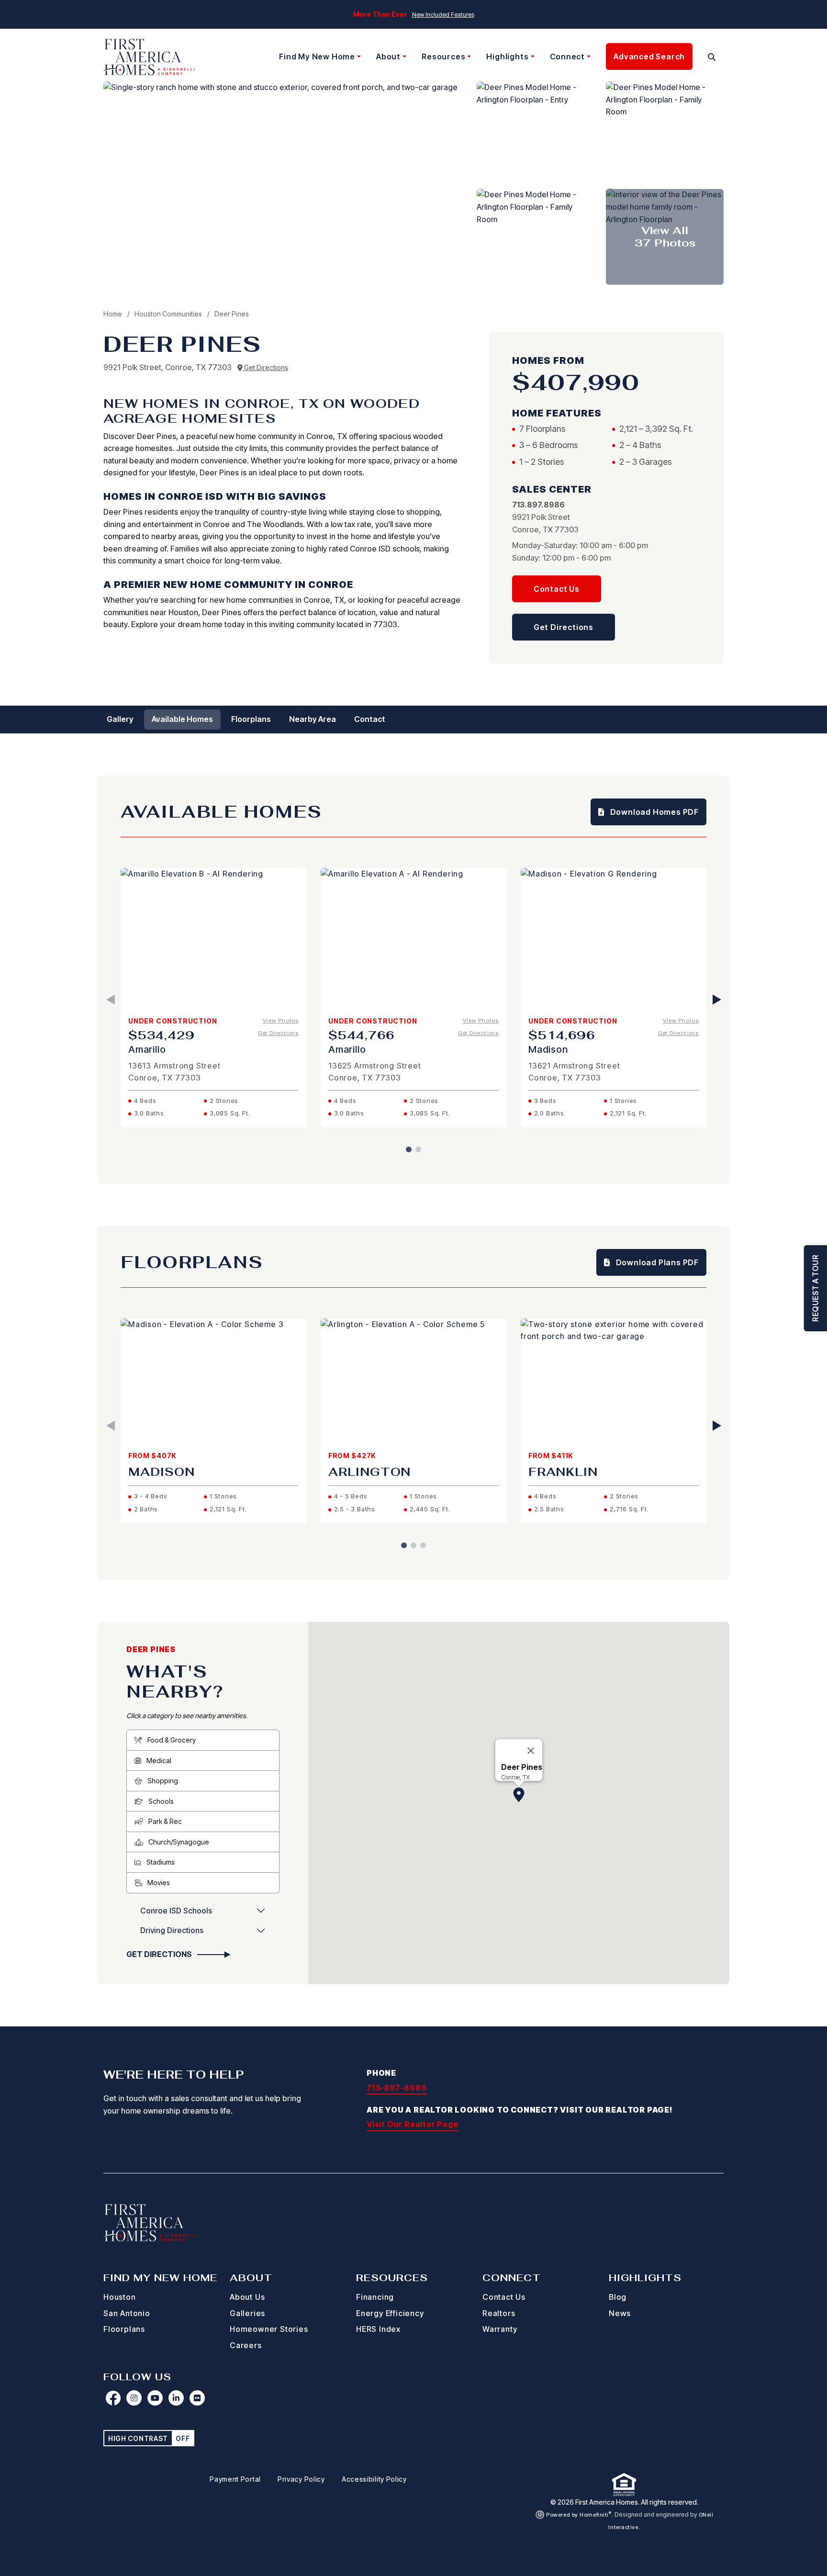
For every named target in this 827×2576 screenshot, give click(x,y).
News (620, 2313)
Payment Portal (235, 2479)
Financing (375, 2297)
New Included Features (443, 15)
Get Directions (265, 367)
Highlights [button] (507, 56)
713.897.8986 (538, 505)
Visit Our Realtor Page (413, 2124)
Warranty (500, 2329)
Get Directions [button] (564, 627)
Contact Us (504, 2297)
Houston (120, 2297)
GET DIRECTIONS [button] (160, 1954)
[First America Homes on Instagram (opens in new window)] (134, 2398)
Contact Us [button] (557, 589)
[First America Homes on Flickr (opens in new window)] (197, 2398)
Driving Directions (172, 1930)
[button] (712, 57)
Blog (618, 2297)
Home (113, 314)
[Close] (531, 1751)
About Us (247, 2297)
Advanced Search (649, 56)
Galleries (247, 2313)
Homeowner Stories (269, 2329)
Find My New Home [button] (317, 56)
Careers (246, 2345)
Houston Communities (169, 314)
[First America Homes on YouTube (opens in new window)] (155, 2398)
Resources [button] (443, 56)
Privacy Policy (301, 2479)
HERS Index (378, 2329)
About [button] (388, 56)
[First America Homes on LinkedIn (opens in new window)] (176, 2398)
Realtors (499, 2313)
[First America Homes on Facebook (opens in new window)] (113, 2398)
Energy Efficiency (390, 2313)
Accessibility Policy (374, 2479)
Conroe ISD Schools (176, 1911)
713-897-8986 (397, 2088)
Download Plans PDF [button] (656, 1262)
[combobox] (700, 57)
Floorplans (124, 2329)
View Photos (281, 1021)
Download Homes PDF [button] (654, 812)
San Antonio (127, 2313)
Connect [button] (568, 56)
